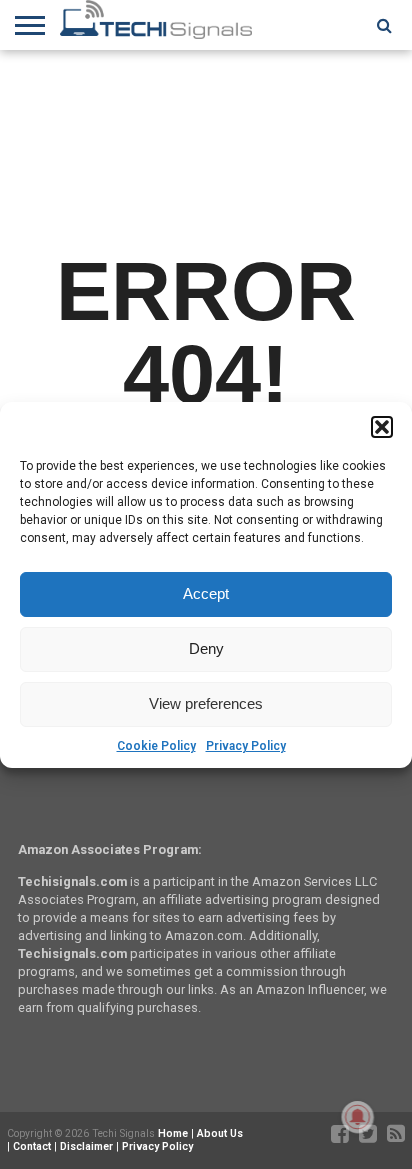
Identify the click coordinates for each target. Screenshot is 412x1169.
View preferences (206, 703)
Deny (206, 648)
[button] (382, 427)
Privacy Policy (246, 746)
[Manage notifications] (358, 1117)
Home (173, 1133)
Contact (32, 1146)
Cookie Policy (156, 746)
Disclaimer (86, 1146)
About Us (220, 1133)
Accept (206, 593)
